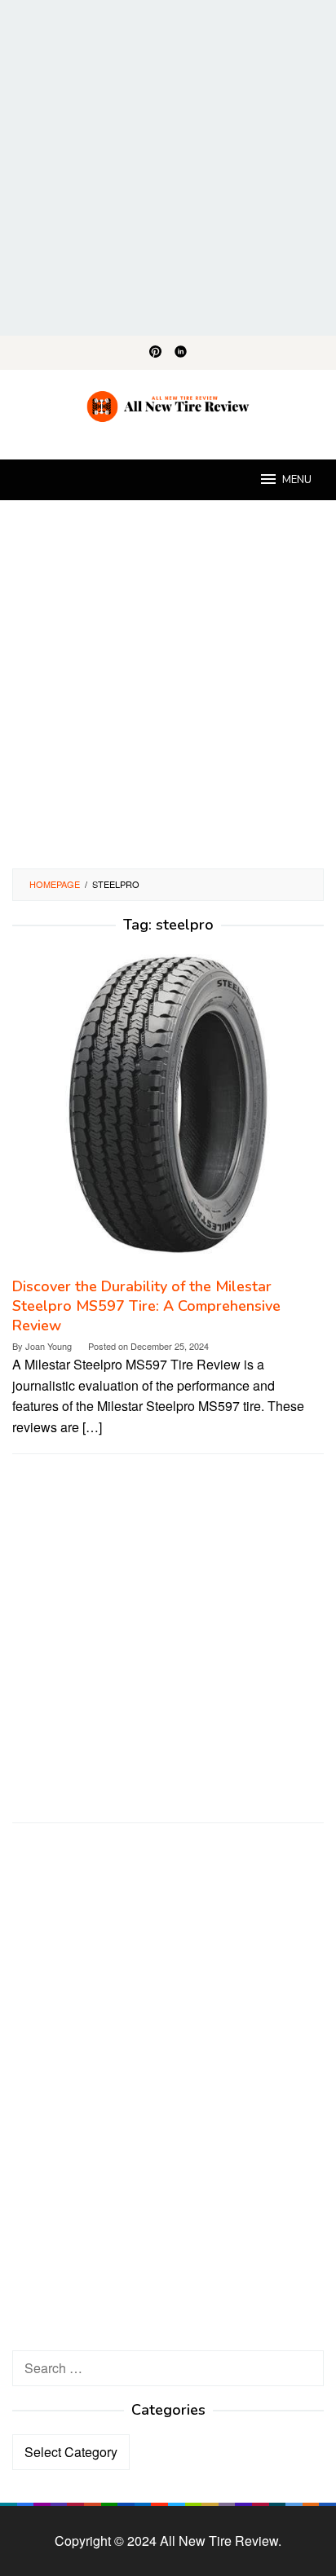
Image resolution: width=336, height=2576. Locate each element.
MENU (297, 480)
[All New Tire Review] (168, 404)
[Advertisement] (168, 168)
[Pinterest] (155, 353)
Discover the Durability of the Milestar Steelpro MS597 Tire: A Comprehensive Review (146, 1306)
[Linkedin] (181, 353)
